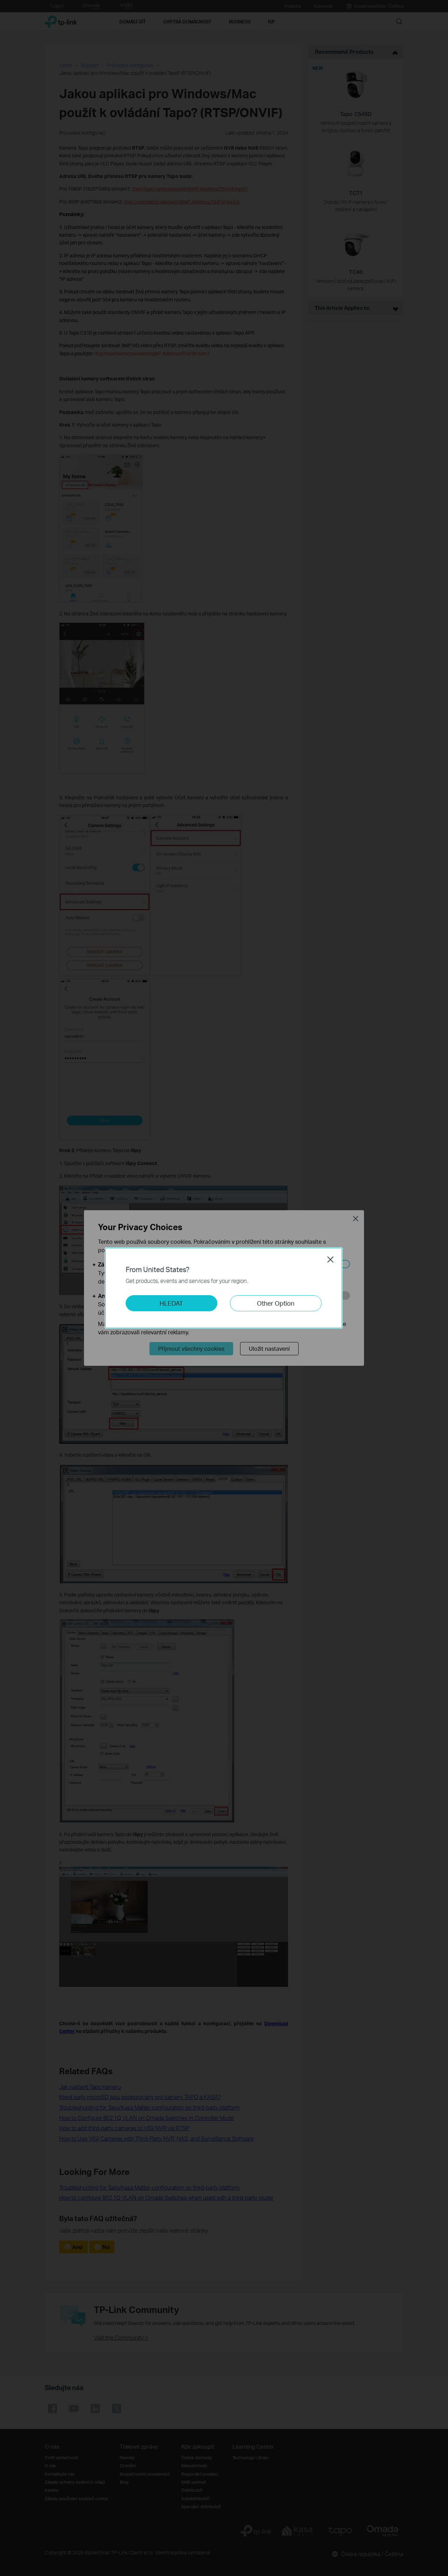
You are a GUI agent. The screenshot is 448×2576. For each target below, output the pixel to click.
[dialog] (224, 1288)
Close (330, 1260)
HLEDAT (171, 1303)
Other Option (276, 1303)
